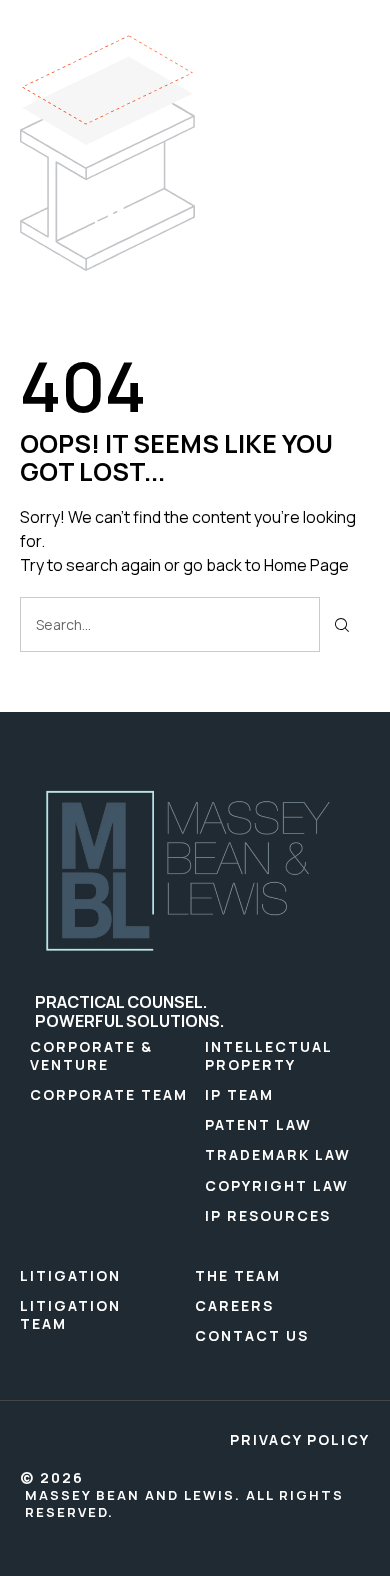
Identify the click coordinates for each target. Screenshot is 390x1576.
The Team (238, 1275)
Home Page (306, 565)
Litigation (70, 1275)
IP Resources (268, 1215)
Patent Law (258, 1124)
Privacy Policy (300, 1440)
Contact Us (252, 1335)
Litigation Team (70, 1314)
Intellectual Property (268, 1055)
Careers (234, 1305)
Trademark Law (278, 1154)
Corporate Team (109, 1094)
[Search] (342, 624)
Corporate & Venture (91, 1055)
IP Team (239, 1094)
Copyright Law (277, 1185)
